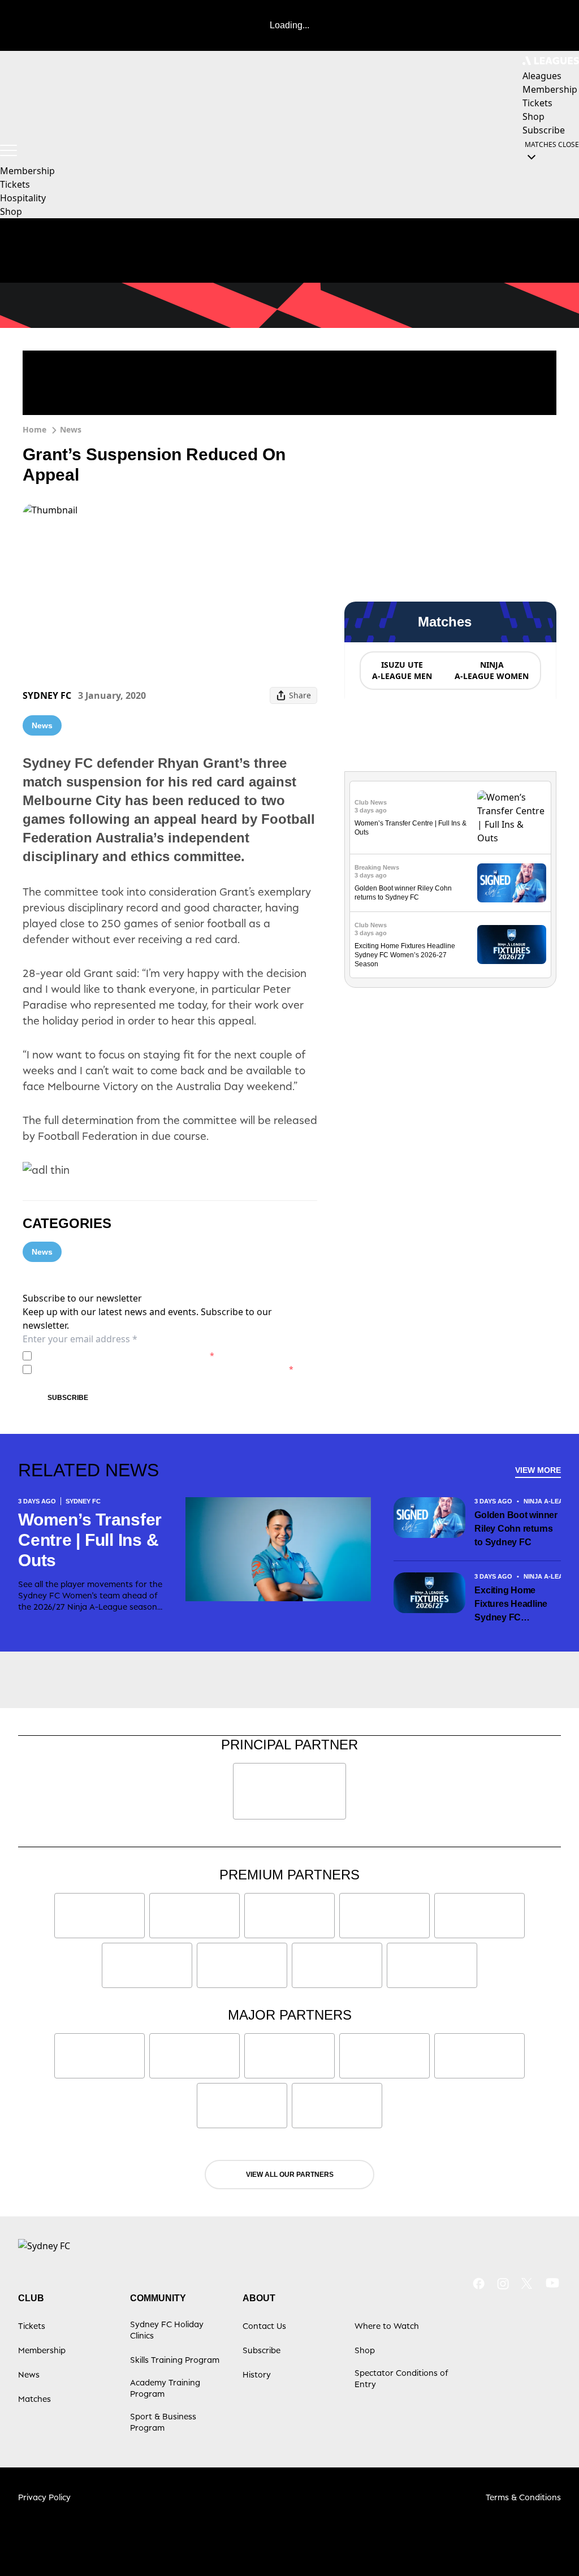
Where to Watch (387, 2326)
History (257, 2374)
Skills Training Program (175, 2360)
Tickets (15, 184)
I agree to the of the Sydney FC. (125, 1356)
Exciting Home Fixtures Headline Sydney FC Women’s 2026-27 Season (405, 955)
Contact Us (264, 2326)
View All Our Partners (290, 2175)
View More (538, 1470)
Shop (11, 211)
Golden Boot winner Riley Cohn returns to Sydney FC (516, 1529)
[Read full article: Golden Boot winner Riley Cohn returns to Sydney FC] (512, 883)
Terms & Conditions (523, 2497)
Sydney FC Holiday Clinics (167, 2330)
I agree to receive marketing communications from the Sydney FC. (165, 1369)
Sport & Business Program (163, 2422)
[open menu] (8, 150)
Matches (34, 2399)
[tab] (401, 671)
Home (34, 429)
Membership (27, 171)
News (71, 429)
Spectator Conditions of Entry (401, 2378)
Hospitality (23, 198)
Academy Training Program (165, 2388)
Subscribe (68, 1398)
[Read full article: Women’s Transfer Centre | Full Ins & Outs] (512, 818)
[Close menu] (544, 2541)
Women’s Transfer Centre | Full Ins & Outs (90, 1540)
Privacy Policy (115, 1356)
